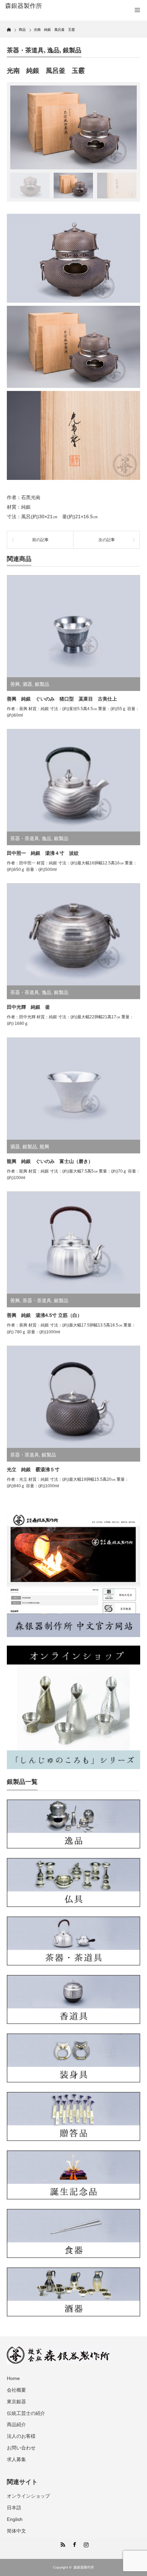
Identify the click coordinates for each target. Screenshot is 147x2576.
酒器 (27, 684)
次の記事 (107, 540)
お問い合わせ (21, 2448)
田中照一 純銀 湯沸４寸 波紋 (43, 853)
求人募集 (16, 2459)
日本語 (14, 2508)
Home (13, 2378)
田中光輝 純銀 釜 (28, 1007)
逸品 (53, 50)
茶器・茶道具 (25, 50)
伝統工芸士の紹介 (26, 2413)
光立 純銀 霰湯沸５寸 (33, 1469)
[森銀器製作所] (35, 6)
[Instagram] (85, 2544)
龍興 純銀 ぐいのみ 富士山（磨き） (50, 1161)
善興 (15, 684)
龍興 (44, 1147)
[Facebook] (73, 2544)
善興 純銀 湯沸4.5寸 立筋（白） (44, 1315)
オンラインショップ (28, 2496)
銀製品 (72, 50)
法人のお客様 (21, 2436)
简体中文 (16, 2531)
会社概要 (16, 2390)
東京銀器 (16, 2402)
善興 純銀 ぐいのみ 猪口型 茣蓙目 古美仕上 (62, 699)
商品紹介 (16, 2424)
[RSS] (62, 2544)
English (15, 2519)
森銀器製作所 (84, 2567)
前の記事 (40, 540)
